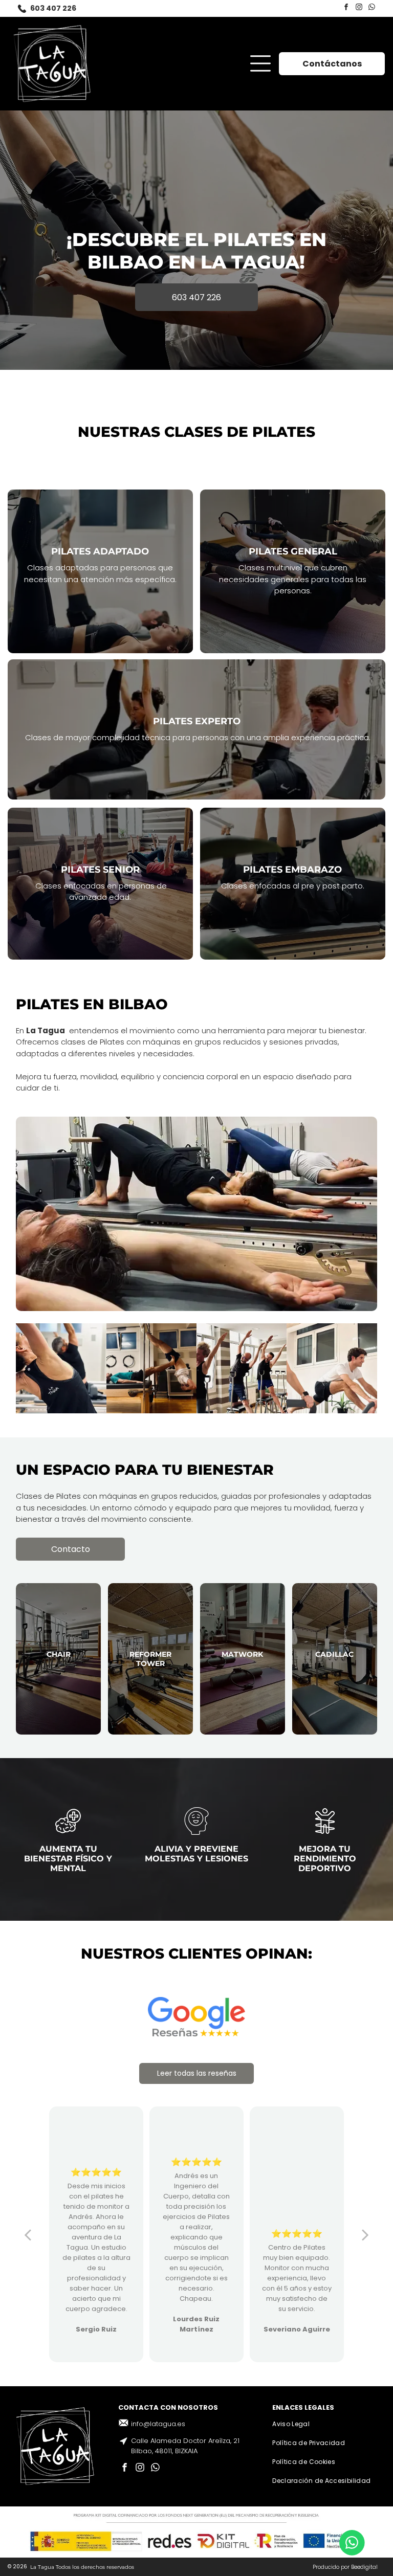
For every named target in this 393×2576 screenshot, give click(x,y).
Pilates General (293, 551)
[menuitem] (324, 2424)
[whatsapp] (372, 8)
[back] (28, 2234)
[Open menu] (260, 63)
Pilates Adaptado (100, 551)
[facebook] (346, 8)
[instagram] (359, 8)
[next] (365, 2234)
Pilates (173, 721)
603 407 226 (53, 8)
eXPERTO (218, 721)
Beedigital (364, 2567)
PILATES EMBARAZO (292, 870)
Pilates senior (100, 870)
